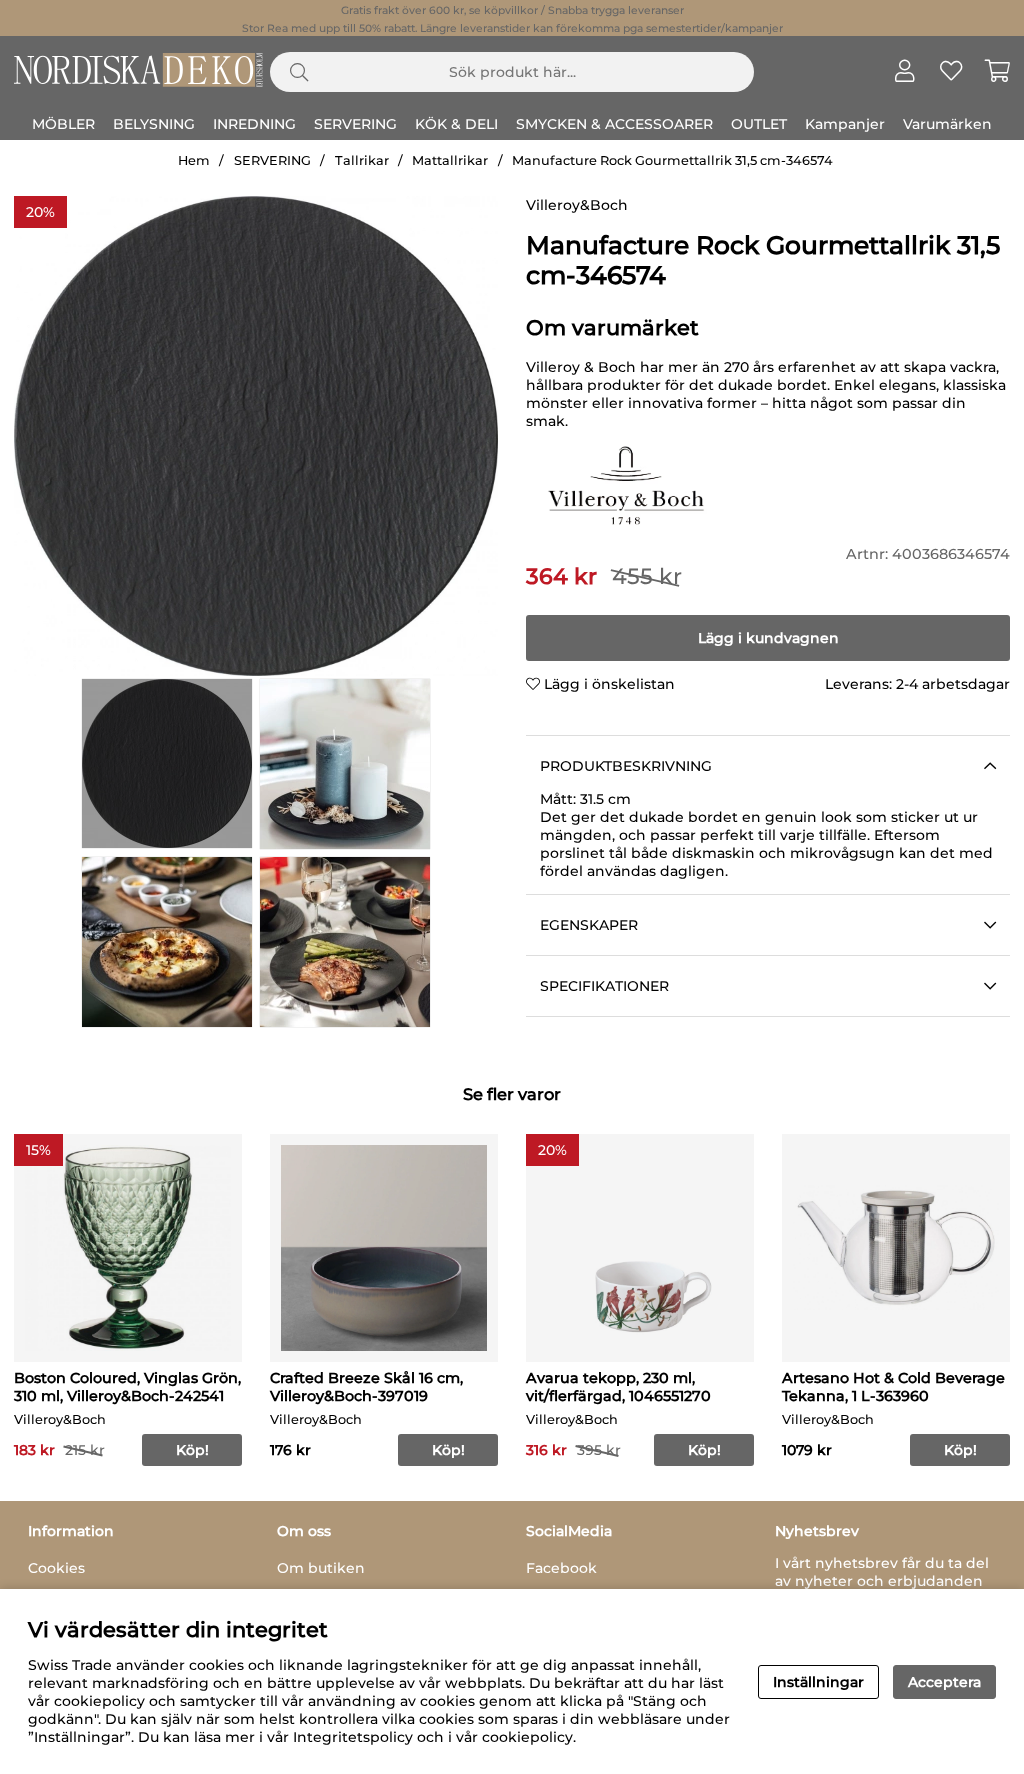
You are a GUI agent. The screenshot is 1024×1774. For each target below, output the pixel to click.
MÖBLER (63, 124)
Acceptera (944, 1682)
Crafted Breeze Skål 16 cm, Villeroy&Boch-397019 (366, 1387)
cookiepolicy (527, 1737)
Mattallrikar (450, 160)
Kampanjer (845, 124)
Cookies (56, 1568)
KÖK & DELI (456, 124)
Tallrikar (362, 160)
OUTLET (759, 124)
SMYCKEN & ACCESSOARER (614, 124)
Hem (194, 160)
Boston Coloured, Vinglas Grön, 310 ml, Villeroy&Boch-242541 (127, 1387)
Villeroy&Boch (577, 205)
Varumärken (947, 124)
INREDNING (254, 124)
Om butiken (321, 1568)
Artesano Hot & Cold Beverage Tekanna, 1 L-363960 (893, 1387)
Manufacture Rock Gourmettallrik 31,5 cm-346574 (672, 160)
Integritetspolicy (353, 1737)
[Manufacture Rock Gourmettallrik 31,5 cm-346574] (167, 763)
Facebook (561, 1568)
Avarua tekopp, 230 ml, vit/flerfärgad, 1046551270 (618, 1387)
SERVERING (355, 124)
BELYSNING (154, 124)
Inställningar (818, 1682)
